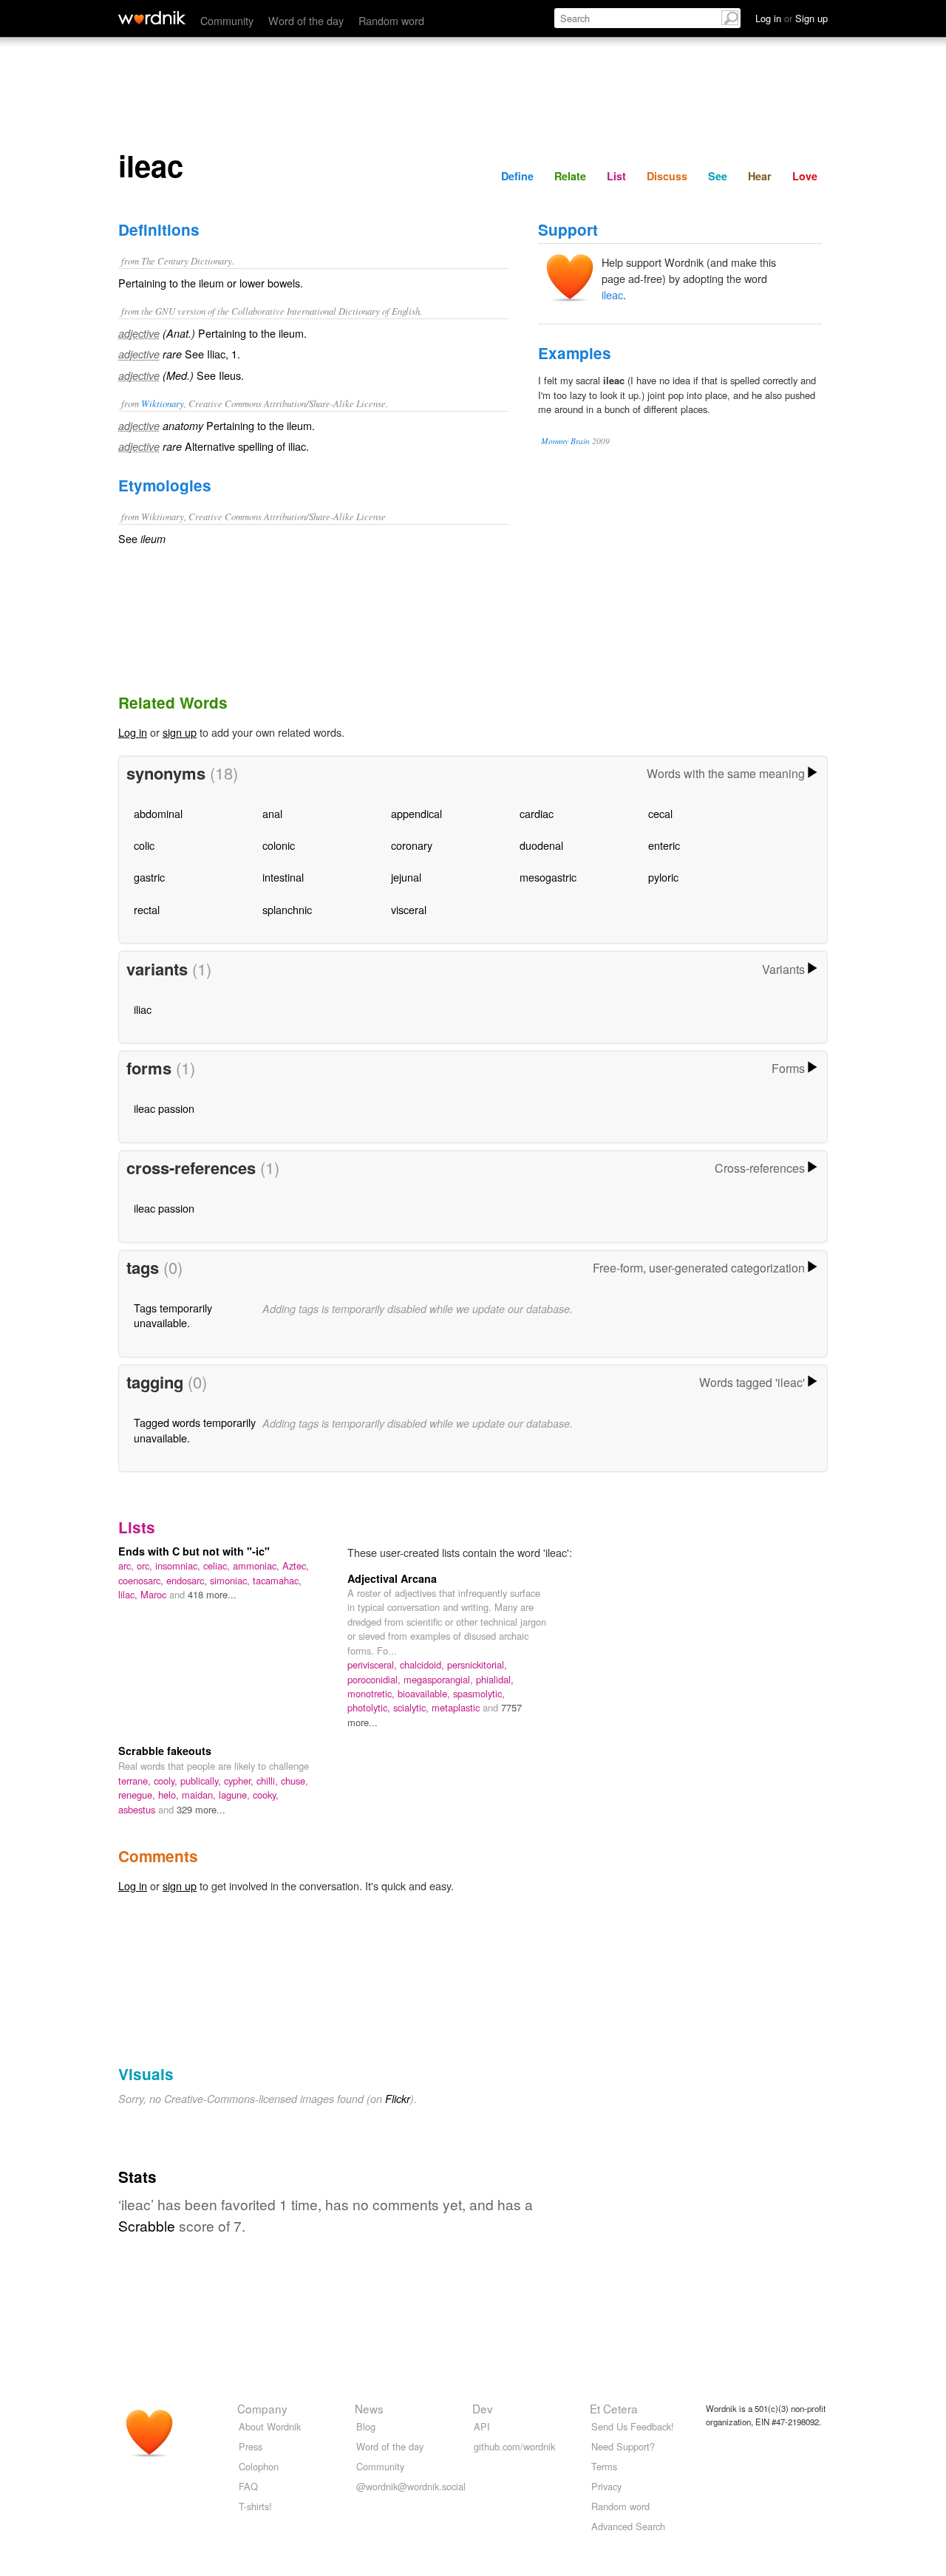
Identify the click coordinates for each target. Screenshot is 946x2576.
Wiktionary (163, 403)
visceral (409, 909)
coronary (412, 845)
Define (517, 176)
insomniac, (179, 1565)
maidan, (200, 1795)
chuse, (295, 1781)
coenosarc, (142, 1580)
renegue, (138, 1795)
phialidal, (495, 1679)
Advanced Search (628, 2526)
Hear (760, 176)
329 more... (201, 1809)
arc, (127, 1565)
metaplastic (457, 1707)
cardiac (537, 813)
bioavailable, (425, 1693)
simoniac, (231, 1580)
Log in (133, 732)
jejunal (406, 877)
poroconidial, (375, 1679)
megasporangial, (440, 1679)
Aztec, (296, 1565)
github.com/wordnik (514, 2446)
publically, (202, 1781)
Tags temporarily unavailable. (173, 1315)
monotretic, (372, 1693)
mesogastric (548, 877)
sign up (180, 732)
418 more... (212, 1594)
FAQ (248, 2486)
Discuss (667, 176)
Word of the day (306, 20)
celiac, (218, 1565)
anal (272, 813)
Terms (604, 2466)
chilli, (269, 1781)
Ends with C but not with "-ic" (194, 1551)
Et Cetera (614, 2408)
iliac (143, 1009)
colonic (279, 845)
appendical (416, 813)
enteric (664, 845)
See (718, 176)
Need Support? (623, 2446)
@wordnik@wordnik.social (411, 2486)
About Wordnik (270, 2426)
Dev (483, 2408)
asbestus (138, 1809)
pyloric (663, 877)
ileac (612, 294)
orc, (146, 1565)
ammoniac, (258, 1565)
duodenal (541, 845)
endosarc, (188, 1580)
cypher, (240, 1781)
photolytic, (370, 1707)
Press (251, 2446)
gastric (149, 877)
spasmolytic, (479, 1693)
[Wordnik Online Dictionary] (152, 18)
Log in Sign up (792, 18)
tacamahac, (277, 1580)
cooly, (167, 1781)
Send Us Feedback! (633, 2426)
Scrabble (147, 2225)
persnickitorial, (477, 1664)
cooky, (266, 1795)
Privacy (606, 2486)
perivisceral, (374, 1664)
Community (227, 20)
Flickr (398, 2099)
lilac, (129, 1594)
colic (144, 845)
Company (262, 2408)
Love (805, 176)
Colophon (259, 2466)
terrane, (136, 1781)
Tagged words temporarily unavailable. (195, 1430)
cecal (660, 813)
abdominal (158, 813)
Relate (570, 176)
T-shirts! (255, 2506)
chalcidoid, (423, 1664)
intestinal (283, 877)
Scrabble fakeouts (165, 1751)
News (369, 2408)
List (616, 176)
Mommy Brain (565, 441)
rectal (147, 909)
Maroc (155, 1594)
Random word (391, 20)
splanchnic (287, 909)
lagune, (236, 1795)
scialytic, (412, 1707)
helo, (170, 1795)
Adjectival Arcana (392, 1578)
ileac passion (164, 1108)
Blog (366, 2426)
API (482, 2426)
